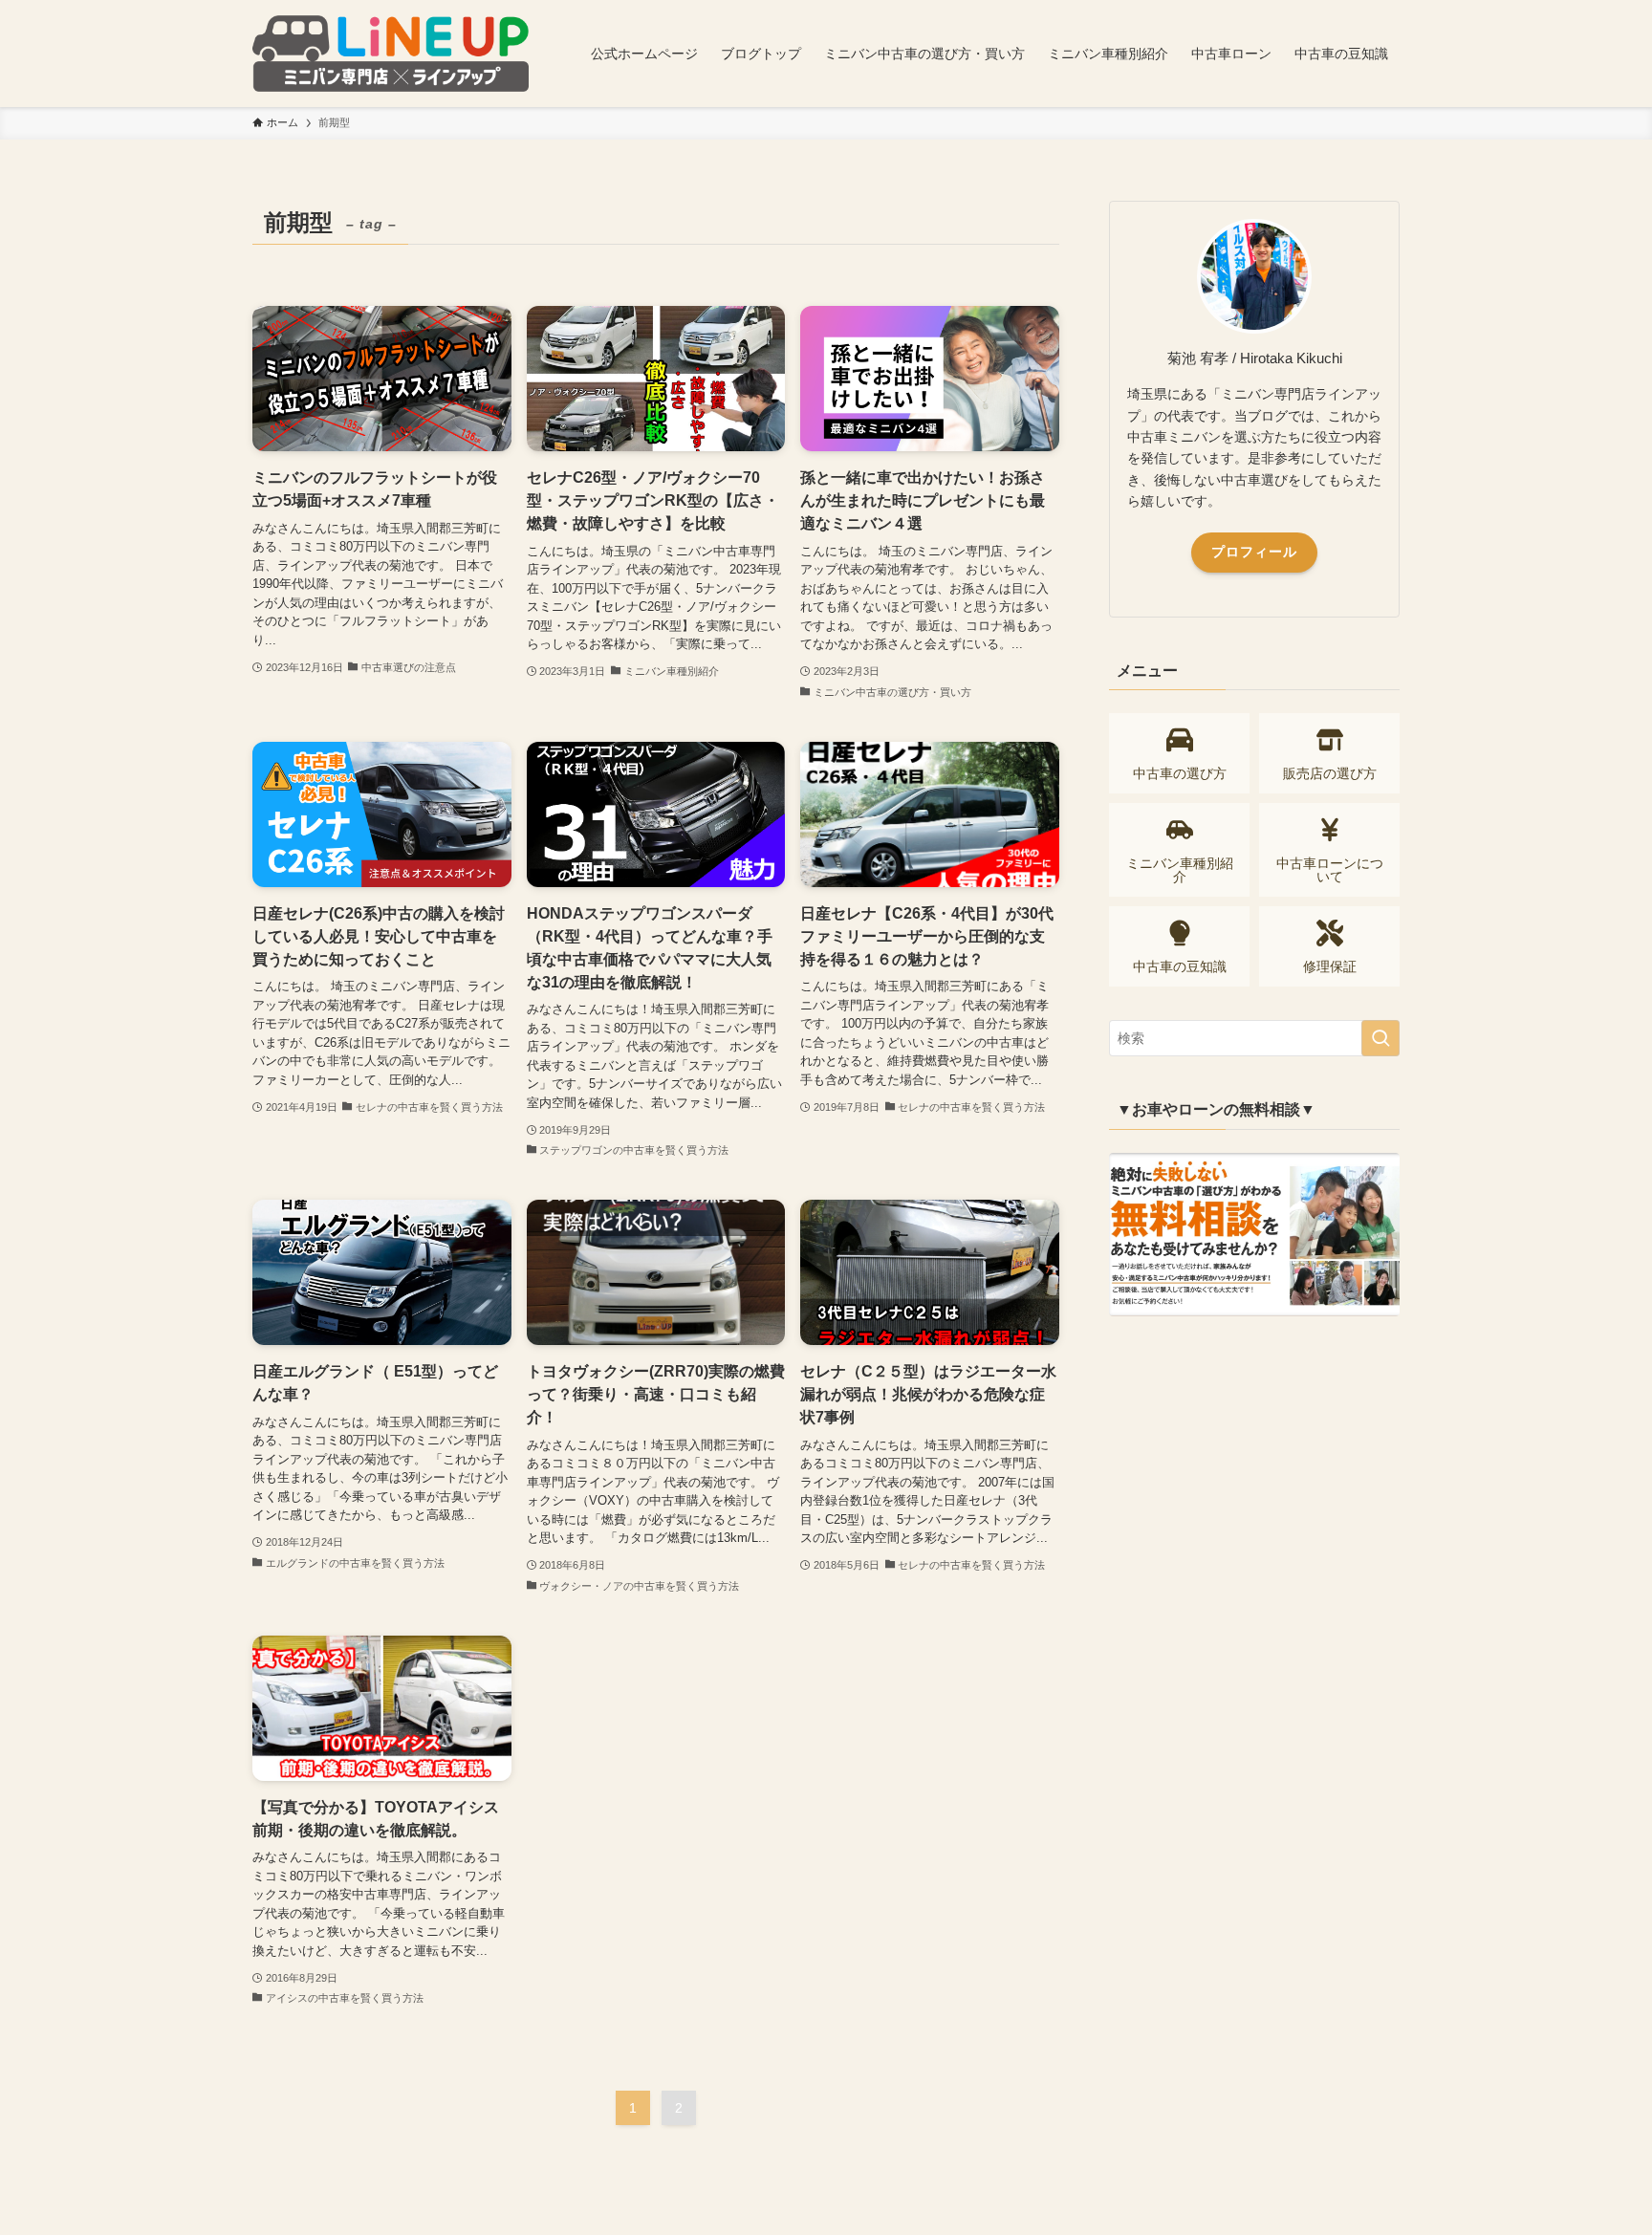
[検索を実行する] (1380, 1038)
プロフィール (1254, 552)
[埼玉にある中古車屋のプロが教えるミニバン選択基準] (391, 54)
